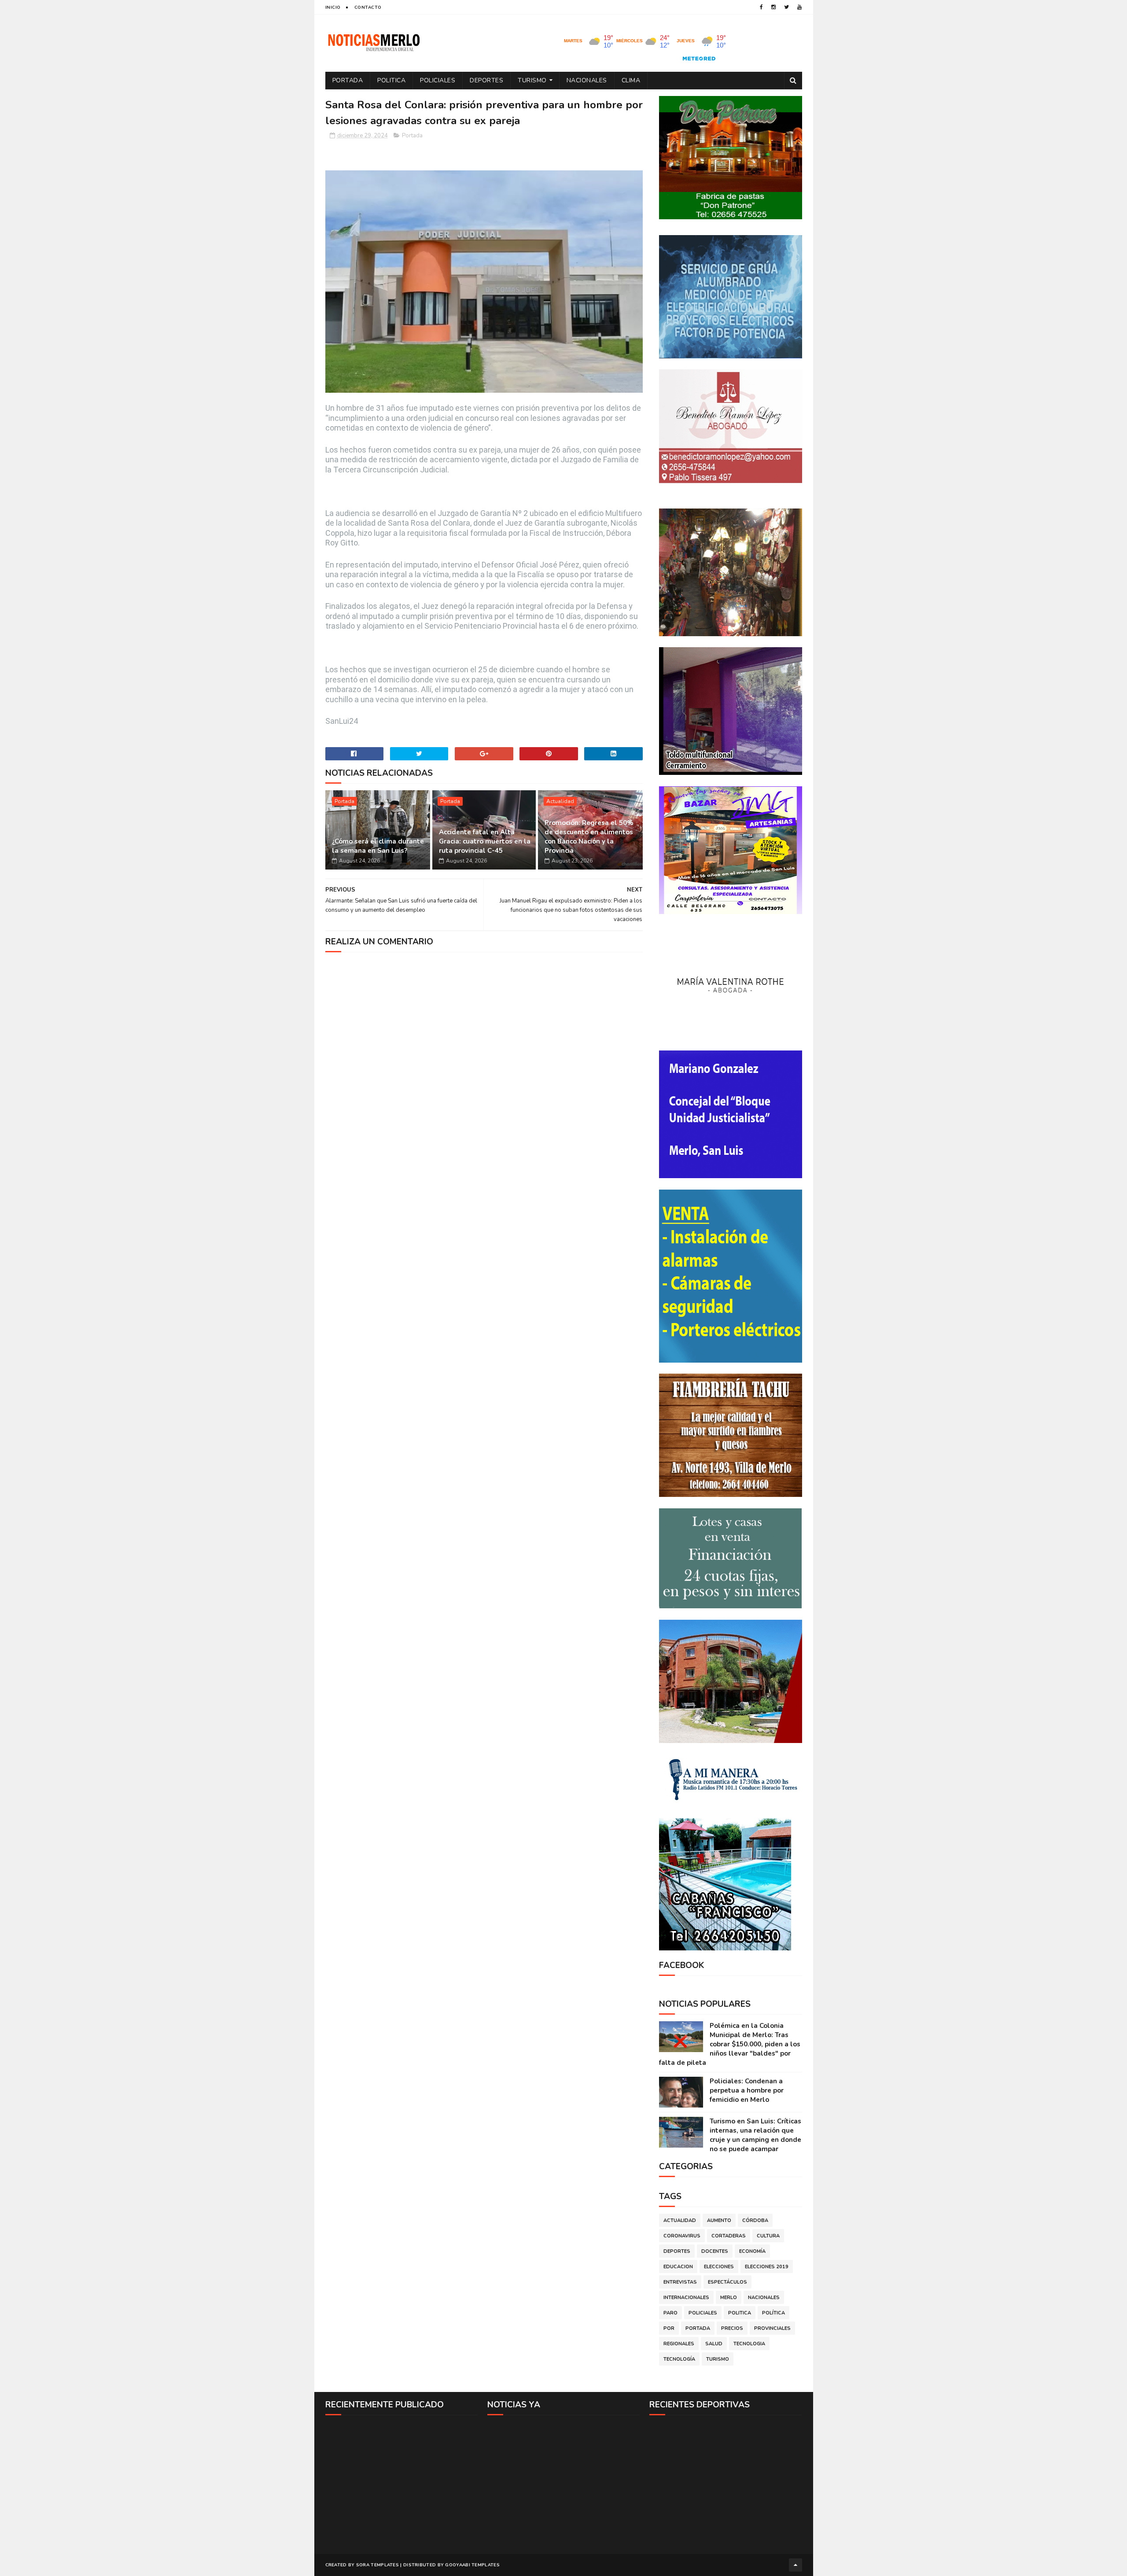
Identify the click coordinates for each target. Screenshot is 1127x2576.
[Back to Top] (796, 2565)
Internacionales (686, 2298)
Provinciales (772, 2328)
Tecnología (679, 2359)
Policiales (438, 80)
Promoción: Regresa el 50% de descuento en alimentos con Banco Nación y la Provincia (589, 837)
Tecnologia (749, 2344)
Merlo (729, 2298)
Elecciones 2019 (767, 2267)
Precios (732, 2328)
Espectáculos (727, 2282)
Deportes (486, 80)
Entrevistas (680, 2282)
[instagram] (773, 7)
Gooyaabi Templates (472, 2565)
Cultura (768, 2236)
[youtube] (799, 7)
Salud (714, 2344)
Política (773, 2313)
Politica (391, 80)
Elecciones (719, 2267)
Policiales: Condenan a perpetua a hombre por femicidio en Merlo (747, 2090)
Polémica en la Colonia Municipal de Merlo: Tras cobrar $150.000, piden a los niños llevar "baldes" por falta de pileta (730, 2044)
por (669, 2328)
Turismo (532, 80)
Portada (348, 80)
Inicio (333, 7)
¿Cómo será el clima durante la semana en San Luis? (378, 846)
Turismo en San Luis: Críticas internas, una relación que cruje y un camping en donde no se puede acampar (755, 2135)
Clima (631, 80)
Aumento (719, 2220)
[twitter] (786, 7)
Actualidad (560, 801)
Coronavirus (682, 2236)
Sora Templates (378, 2565)
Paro (670, 2313)
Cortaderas (729, 2236)
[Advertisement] (402, 2484)
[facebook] (761, 7)
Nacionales (587, 80)
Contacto (368, 7)
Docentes (715, 2251)
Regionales (679, 2344)
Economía (752, 2251)
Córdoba (755, 2220)
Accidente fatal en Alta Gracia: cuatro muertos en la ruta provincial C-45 (485, 841)
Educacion (678, 2267)
